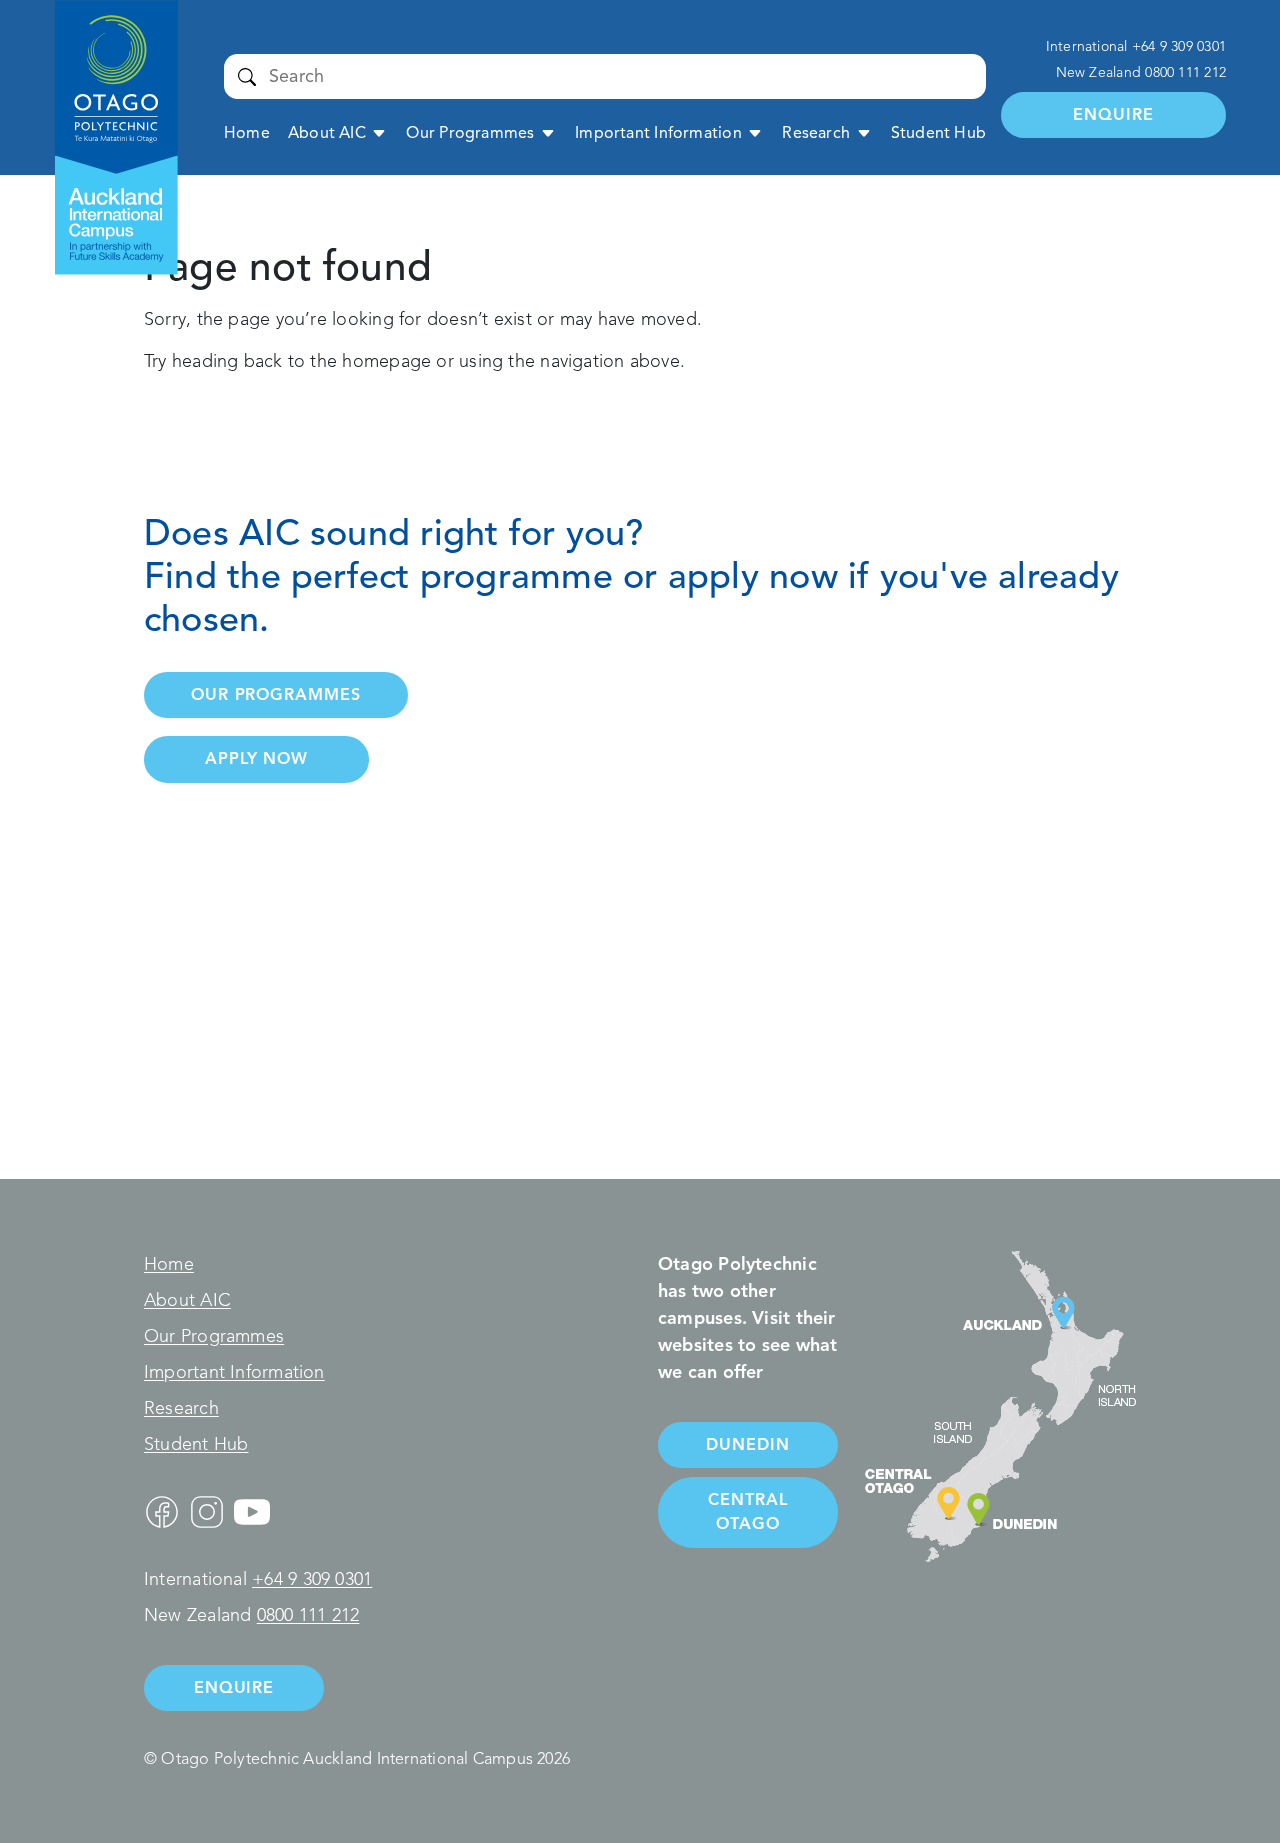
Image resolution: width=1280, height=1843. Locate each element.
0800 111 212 (1185, 72)
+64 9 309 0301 (1179, 46)
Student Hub (938, 133)
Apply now (256, 758)
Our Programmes (470, 133)
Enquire (1113, 114)
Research (816, 133)
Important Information (658, 133)
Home (247, 133)
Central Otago (747, 1511)
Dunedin (747, 1444)
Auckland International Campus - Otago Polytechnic (105, 67)
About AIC (327, 133)
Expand (379, 132)
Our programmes (276, 694)
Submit (246, 76)
